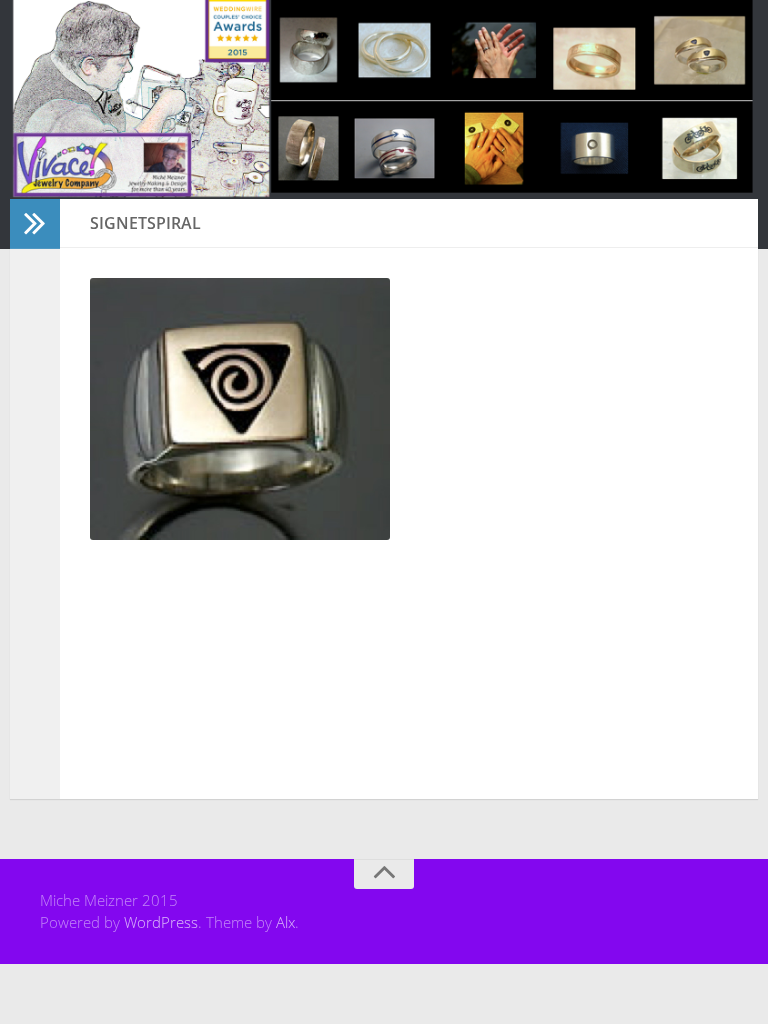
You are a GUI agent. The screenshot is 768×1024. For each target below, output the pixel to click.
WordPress (161, 922)
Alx (285, 922)
